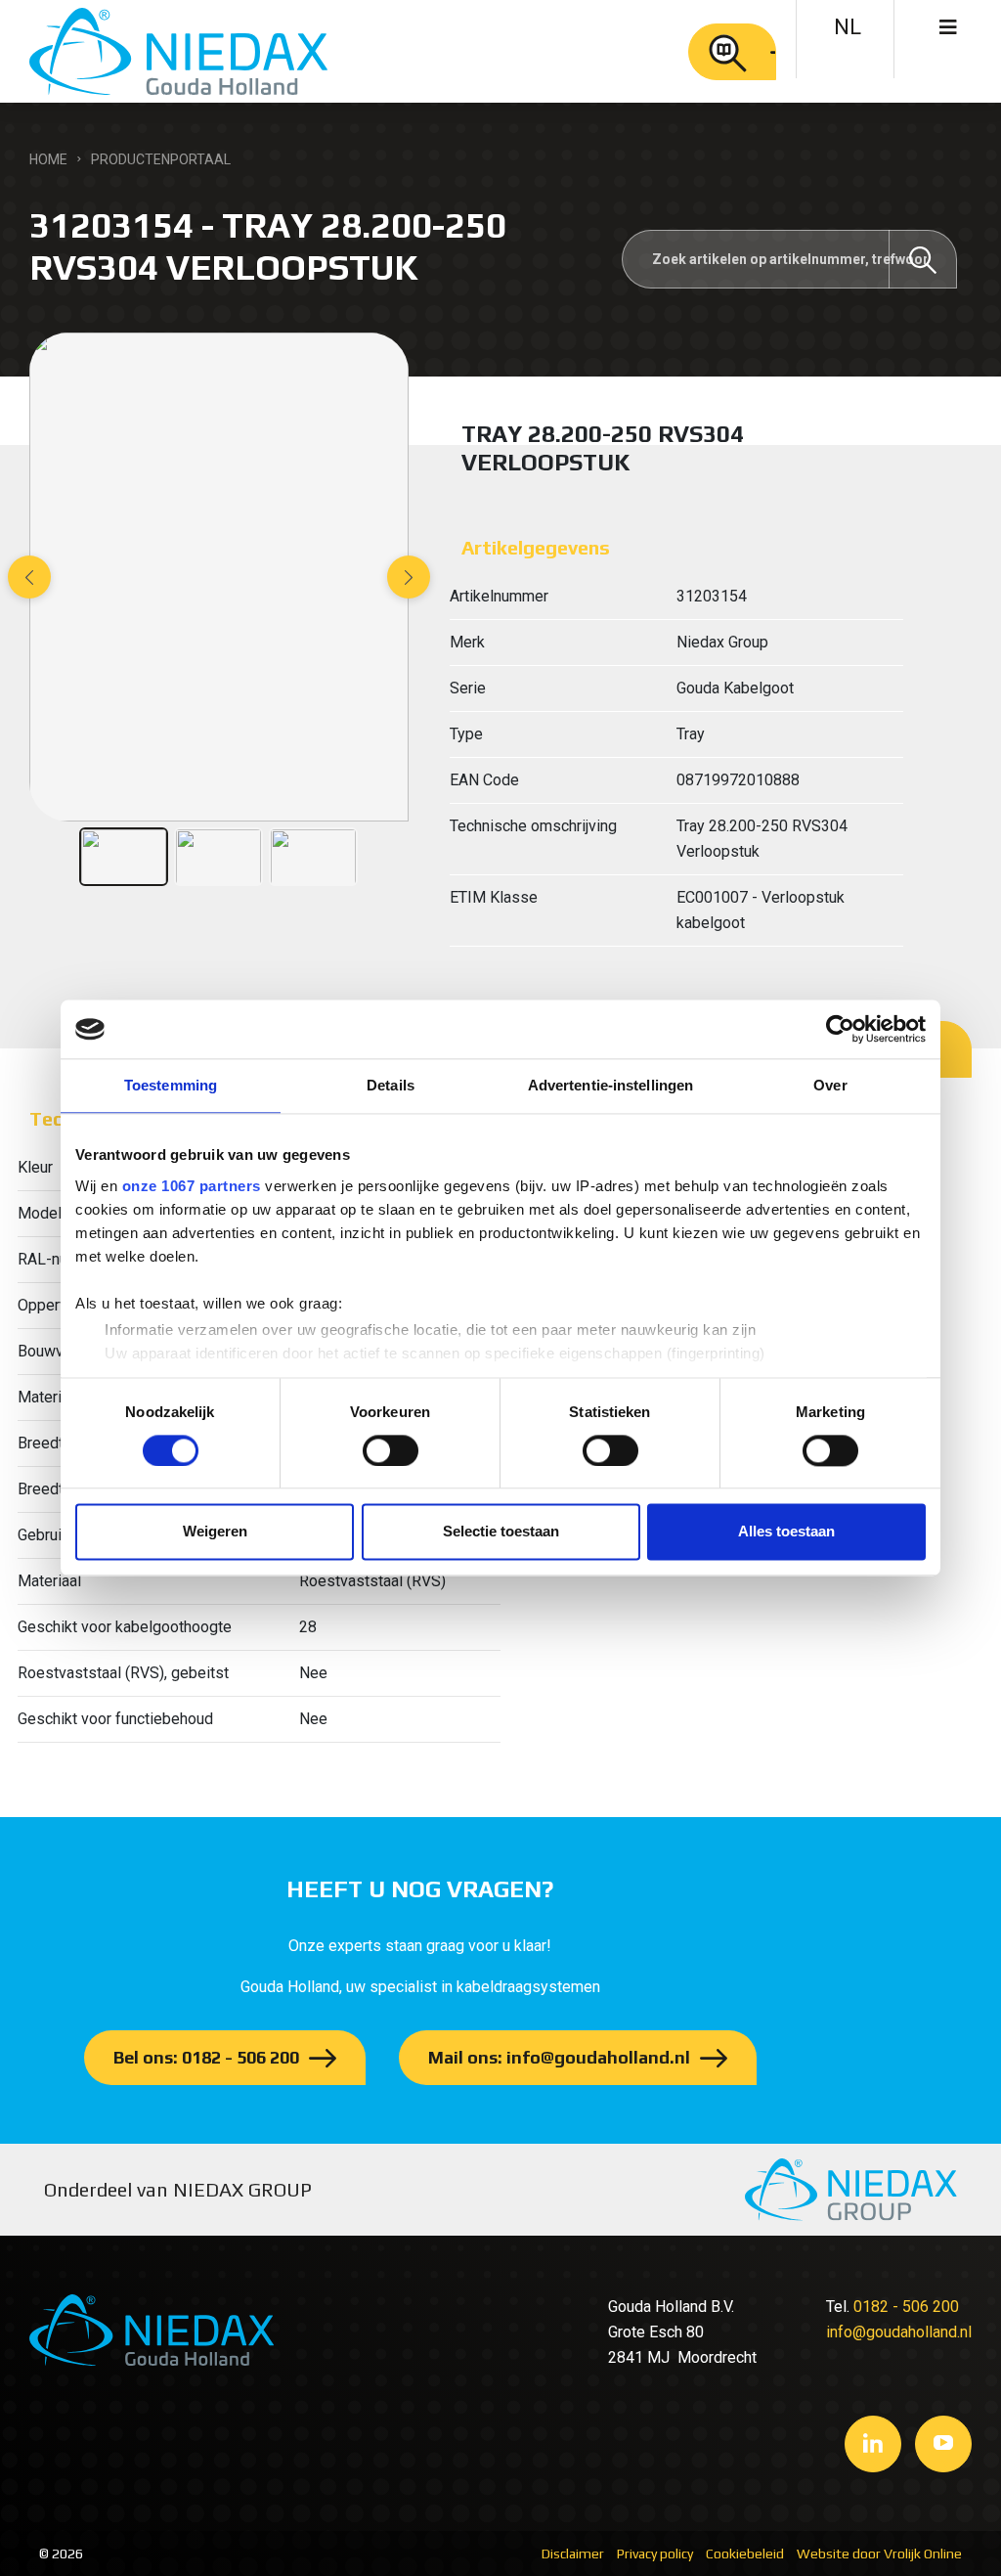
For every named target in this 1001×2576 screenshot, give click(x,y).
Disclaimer (573, 2554)
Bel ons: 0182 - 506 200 (206, 2057)
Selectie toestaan (501, 1532)
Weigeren (215, 1532)
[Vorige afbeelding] (29, 577)
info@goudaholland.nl (899, 2332)
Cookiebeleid (745, 2554)
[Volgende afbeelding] (409, 577)
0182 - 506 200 (906, 2307)
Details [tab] (391, 1085)
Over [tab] (830, 1085)
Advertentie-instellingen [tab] (610, 1085)
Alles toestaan (786, 1532)
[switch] (391, 1450)
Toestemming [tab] (171, 1085)
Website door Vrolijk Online (879, 2554)
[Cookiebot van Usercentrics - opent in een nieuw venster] (840, 1029)
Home (48, 159)
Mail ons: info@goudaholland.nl (559, 2057)
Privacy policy (655, 2554)
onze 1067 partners (192, 1186)
